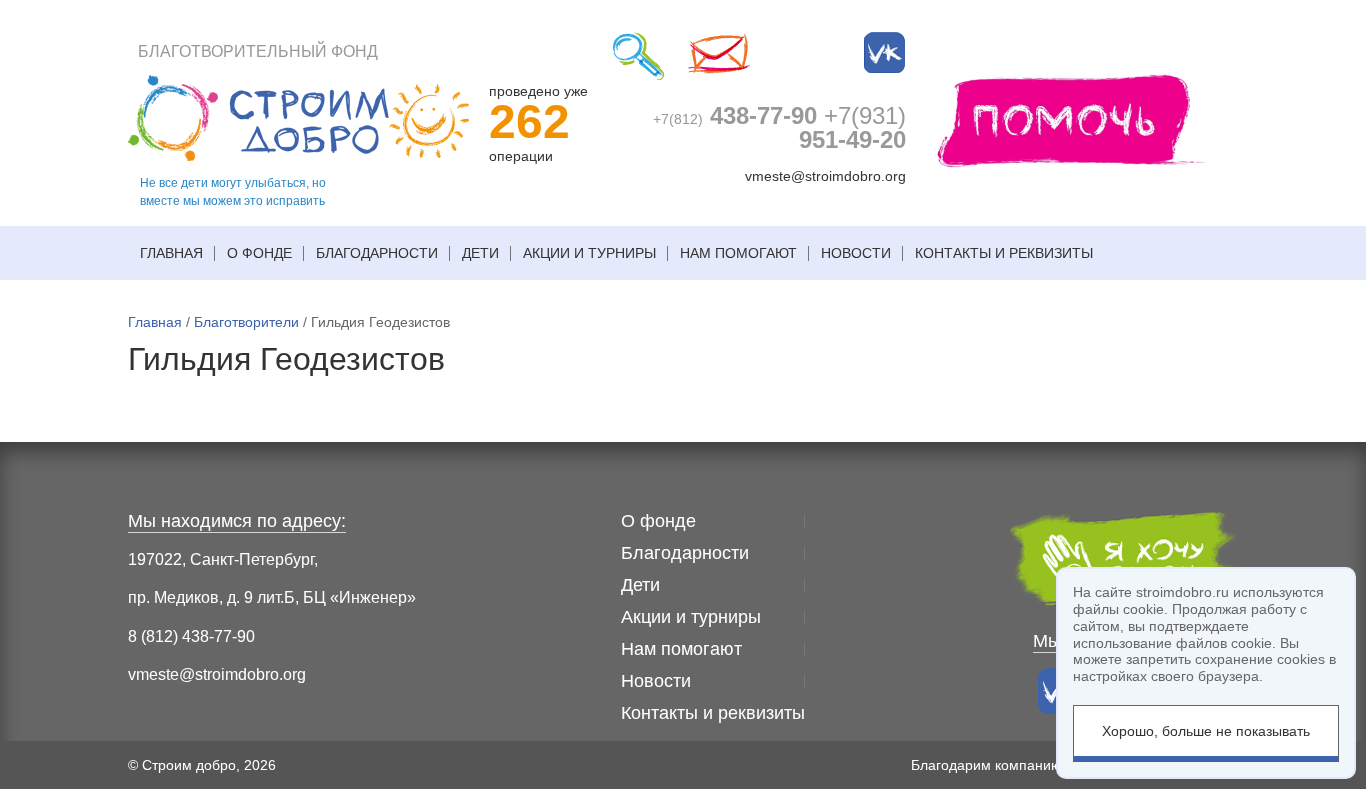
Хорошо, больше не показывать (1206, 731)
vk (885, 53)
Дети (480, 253)
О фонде (259, 253)
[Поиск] (638, 56)
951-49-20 (852, 127)
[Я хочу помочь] (1072, 119)
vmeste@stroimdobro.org (825, 176)
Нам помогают (738, 253)
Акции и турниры (589, 253)
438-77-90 (735, 115)
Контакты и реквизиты (1004, 253)
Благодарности (377, 253)
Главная (171, 253)
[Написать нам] (719, 56)
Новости (856, 253)
